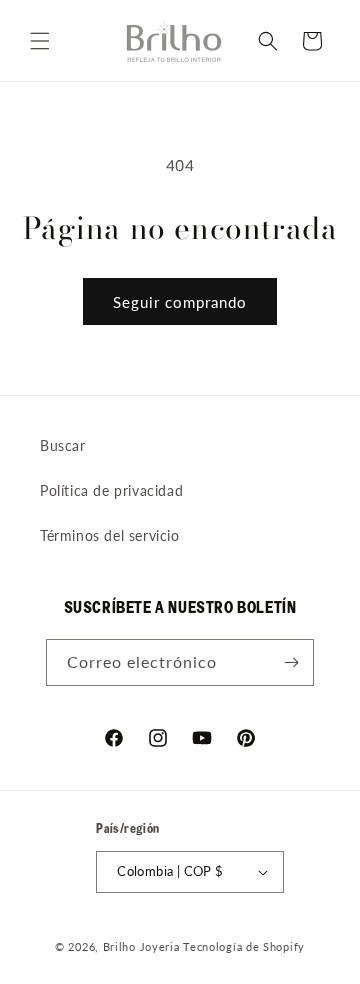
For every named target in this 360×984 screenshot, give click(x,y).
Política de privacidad (111, 490)
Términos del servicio (110, 535)
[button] (40, 41)
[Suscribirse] (291, 662)
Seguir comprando (180, 302)
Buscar (63, 445)
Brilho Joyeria (141, 946)
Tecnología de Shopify (244, 946)
